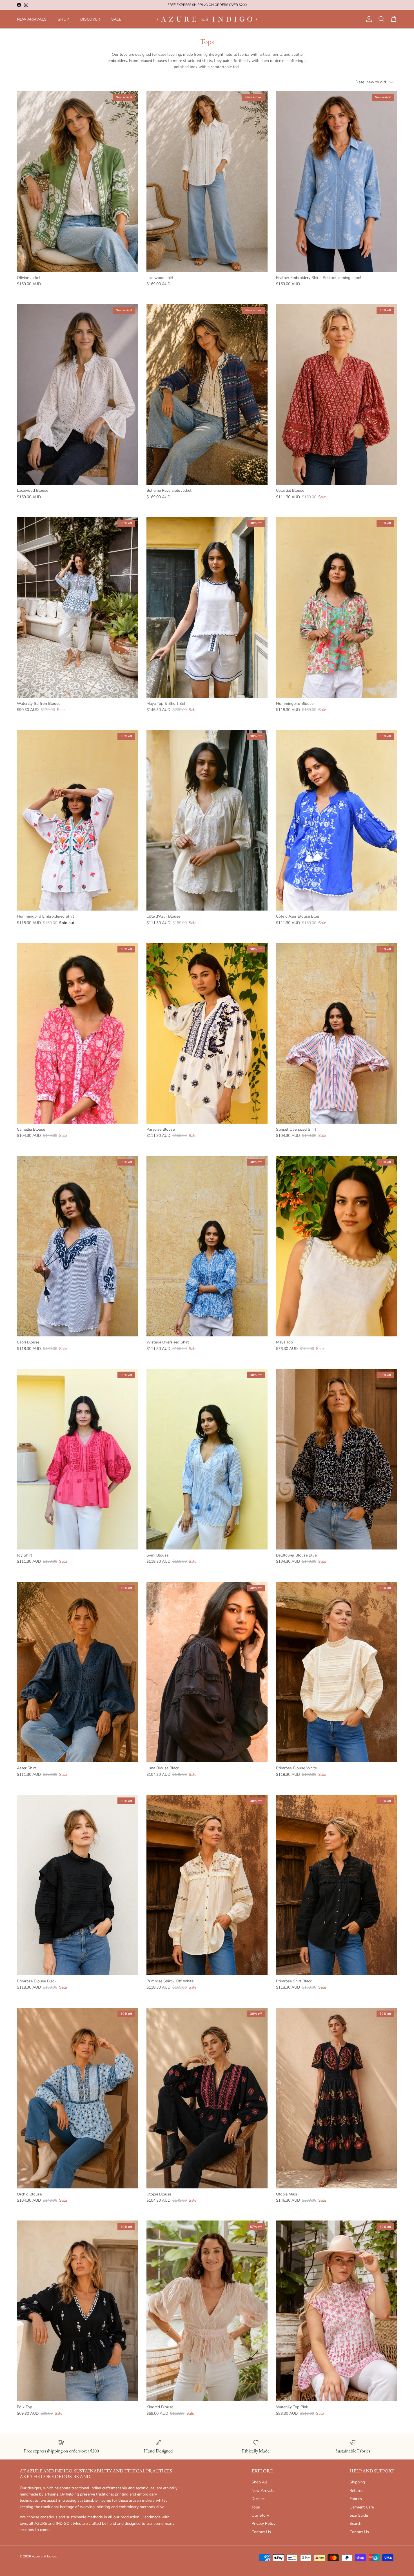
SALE (116, 19)
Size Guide (359, 2515)
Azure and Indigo (44, 2556)
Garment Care (362, 2507)
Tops (256, 2507)
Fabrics (356, 2499)
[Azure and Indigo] (207, 19)
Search (355, 2524)
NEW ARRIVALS (32, 19)
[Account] (368, 19)
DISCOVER (90, 19)
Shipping (357, 2482)
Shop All (259, 2482)
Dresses (259, 2499)
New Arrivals (263, 2491)
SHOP (63, 19)
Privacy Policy (263, 2524)
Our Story (260, 2515)
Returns (356, 2491)
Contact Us (261, 2532)
